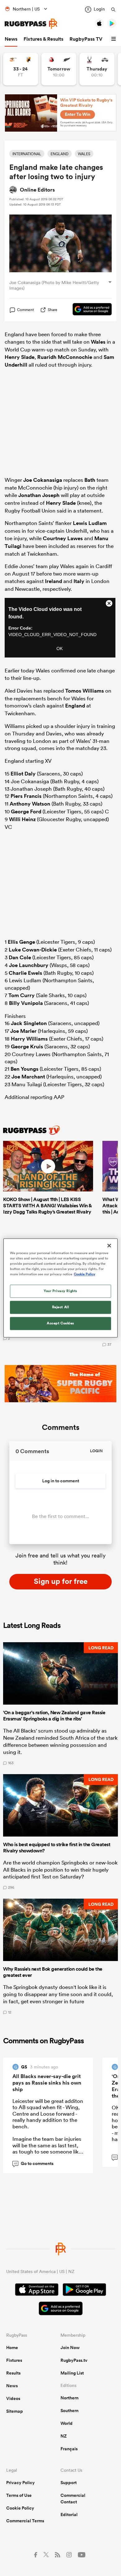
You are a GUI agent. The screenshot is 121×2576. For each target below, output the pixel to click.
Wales (98, 342)
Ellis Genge (21, 942)
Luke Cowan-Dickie (33, 950)
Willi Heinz (22, 819)
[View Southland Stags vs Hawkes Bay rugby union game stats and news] (97, 69)
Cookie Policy (20, 2508)
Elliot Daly (23, 774)
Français (69, 2449)
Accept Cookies (60, 1323)
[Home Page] (31, 24)
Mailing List (72, 2373)
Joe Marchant (28, 1077)
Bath (90, 480)
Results (13, 2373)
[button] (114, 39)
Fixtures (14, 2360)
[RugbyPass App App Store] (37, 2290)
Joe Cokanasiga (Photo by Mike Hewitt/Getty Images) (54, 285)
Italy (79, 581)
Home (12, 2348)
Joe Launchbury (29, 965)
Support (69, 2483)
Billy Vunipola (26, 1003)
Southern (69, 2411)
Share (53, 310)
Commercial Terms (25, 2521)
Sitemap (15, 2411)
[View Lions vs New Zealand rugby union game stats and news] (59, 69)
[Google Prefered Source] (89, 310)
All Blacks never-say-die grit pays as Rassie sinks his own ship (47, 2083)
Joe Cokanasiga (43, 480)
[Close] (109, 1245)
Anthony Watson (30, 804)
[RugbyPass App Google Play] (84, 2290)
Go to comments (34, 2163)
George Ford (26, 811)
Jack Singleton (29, 1023)
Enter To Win (78, 114)
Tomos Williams (85, 691)
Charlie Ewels (25, 973)
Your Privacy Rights (60, 1291)
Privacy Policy (20, 2483)
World (67, 2423)
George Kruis (27, 1046)
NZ (64, 2436)
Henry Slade (20, 357)
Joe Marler (23, 1031)
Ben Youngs (25, 1069)
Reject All (61, 1307)
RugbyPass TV (86, 39)
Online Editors (37, 190)
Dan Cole (20, 957)
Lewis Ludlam (90, 523)
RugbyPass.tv (74, 2360)
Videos (13, 2398)
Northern (69, 2398)
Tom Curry (22, 995)
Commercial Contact (73, 2499)
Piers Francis (26, 796)
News (11, 39)
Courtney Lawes (63, 538)
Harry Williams (29, 1039)
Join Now (70, 2348)
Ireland (54, 581)
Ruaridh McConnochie (65, 357)
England (75, 706)
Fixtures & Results (43, 39)
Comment (25, 310)
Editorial (69, 2515)
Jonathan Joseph (39, 495)
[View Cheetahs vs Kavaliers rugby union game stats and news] (21, 69)
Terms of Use (19, 2495)
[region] (61, 1288)
